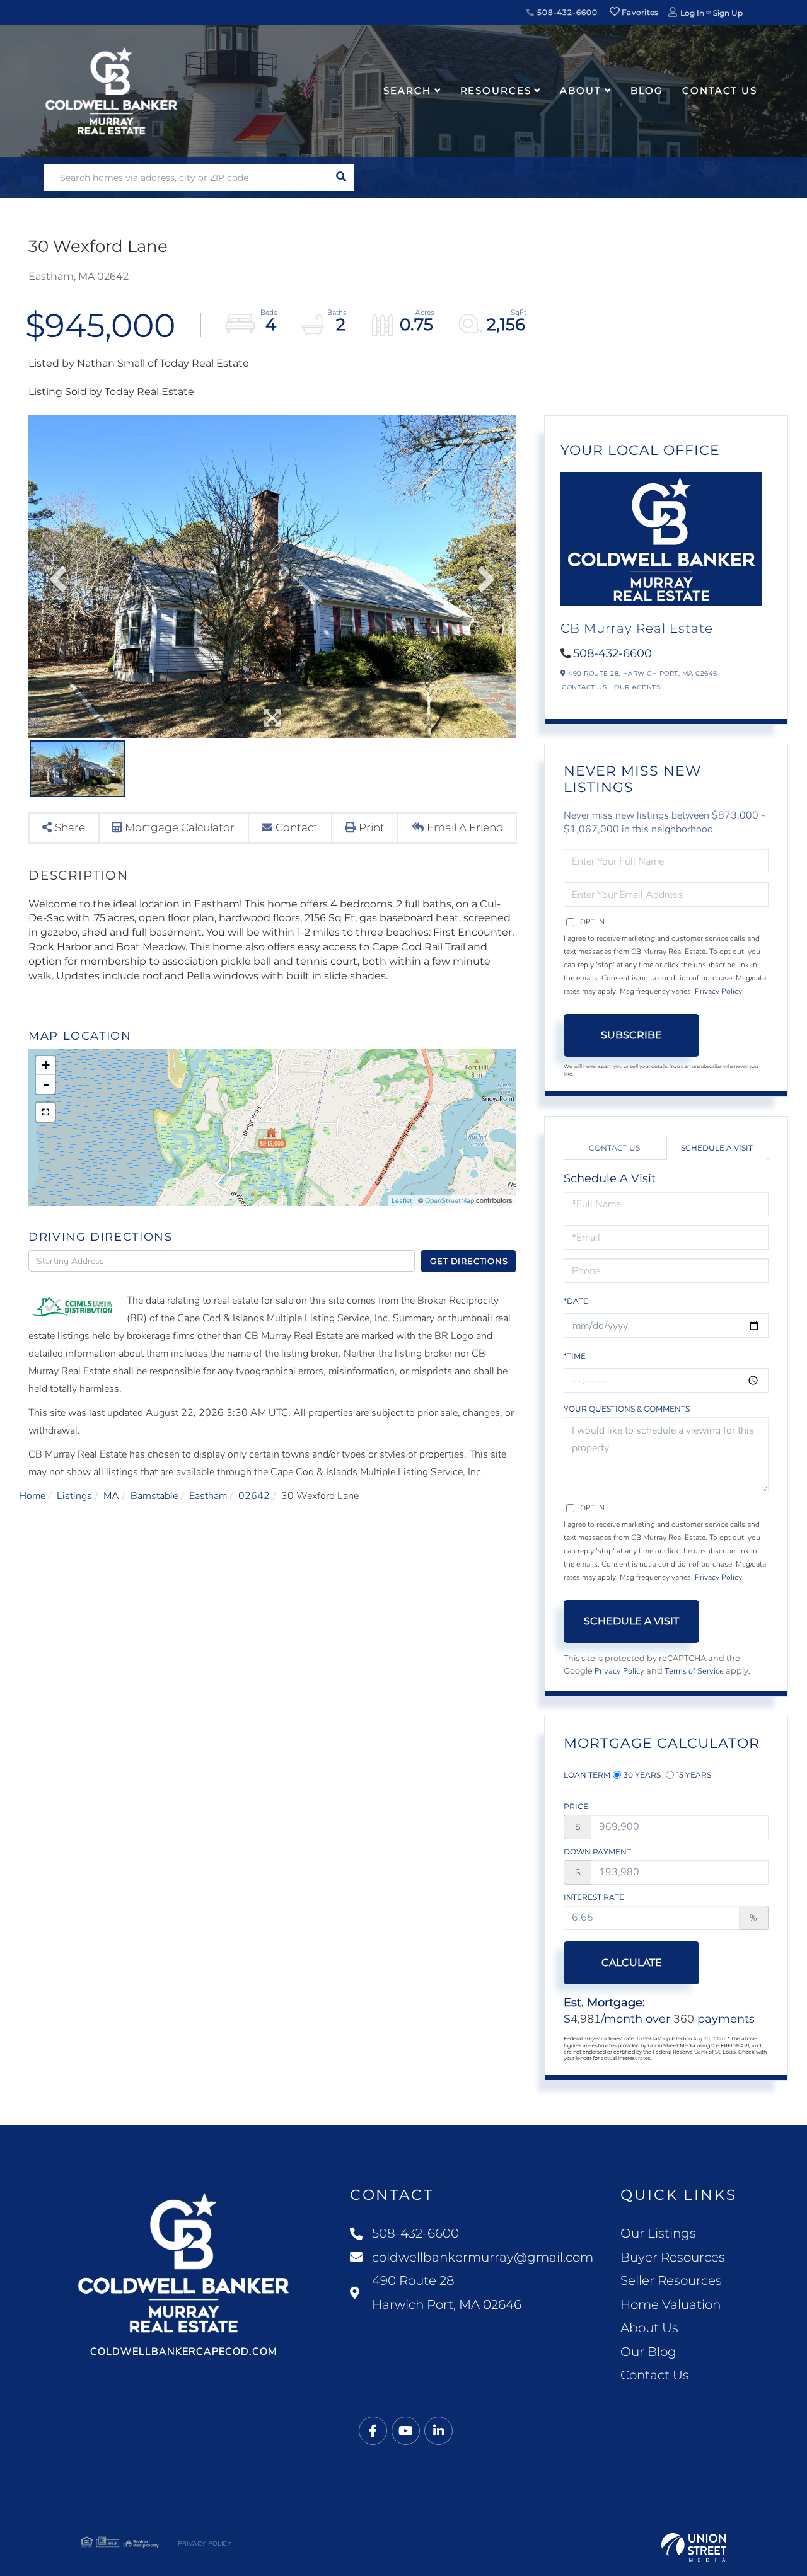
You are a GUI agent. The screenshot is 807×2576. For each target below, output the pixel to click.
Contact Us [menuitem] (720, 90)
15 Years (694, 1775)
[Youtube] (406, 2431)
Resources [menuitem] (496, 90)
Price (576, 1806)
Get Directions (469, 1261)
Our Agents (637, 687)
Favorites (639, 12)
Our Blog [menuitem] (648, 2352)
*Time (575, 1356)
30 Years (642, 1775)
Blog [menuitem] (647, 90)
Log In (692, 13)
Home (32, 1496)
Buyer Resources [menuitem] (673, 2257)
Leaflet (402, 1201)
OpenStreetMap (450, 1201)
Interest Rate (594, 1897)
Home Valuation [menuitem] (671, 2304)
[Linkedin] (438, 2431)
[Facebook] (373, 2431)
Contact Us (584, 687)
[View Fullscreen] (45, 1112)
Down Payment (597, 1852)
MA (111, 1496)
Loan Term (587, 1775)
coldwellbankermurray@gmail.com (483, 2257)
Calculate (632, 1963)
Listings (74, 1496)
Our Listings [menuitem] (658, 2233)
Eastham (208, 1496)
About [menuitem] (580, 90)
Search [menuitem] (407, 90)
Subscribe (631, 1035)
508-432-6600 (566, 12)
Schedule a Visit (717, 1148)
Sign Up (728, 13)
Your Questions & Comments (627, 1409)
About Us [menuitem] (649, 2328)
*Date (576, 1301)
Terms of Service (694, 1671)
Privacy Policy (718, 991)
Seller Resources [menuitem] (671, 2280)
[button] (341, 177)
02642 (254, 1496)
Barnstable (154, 1496)
